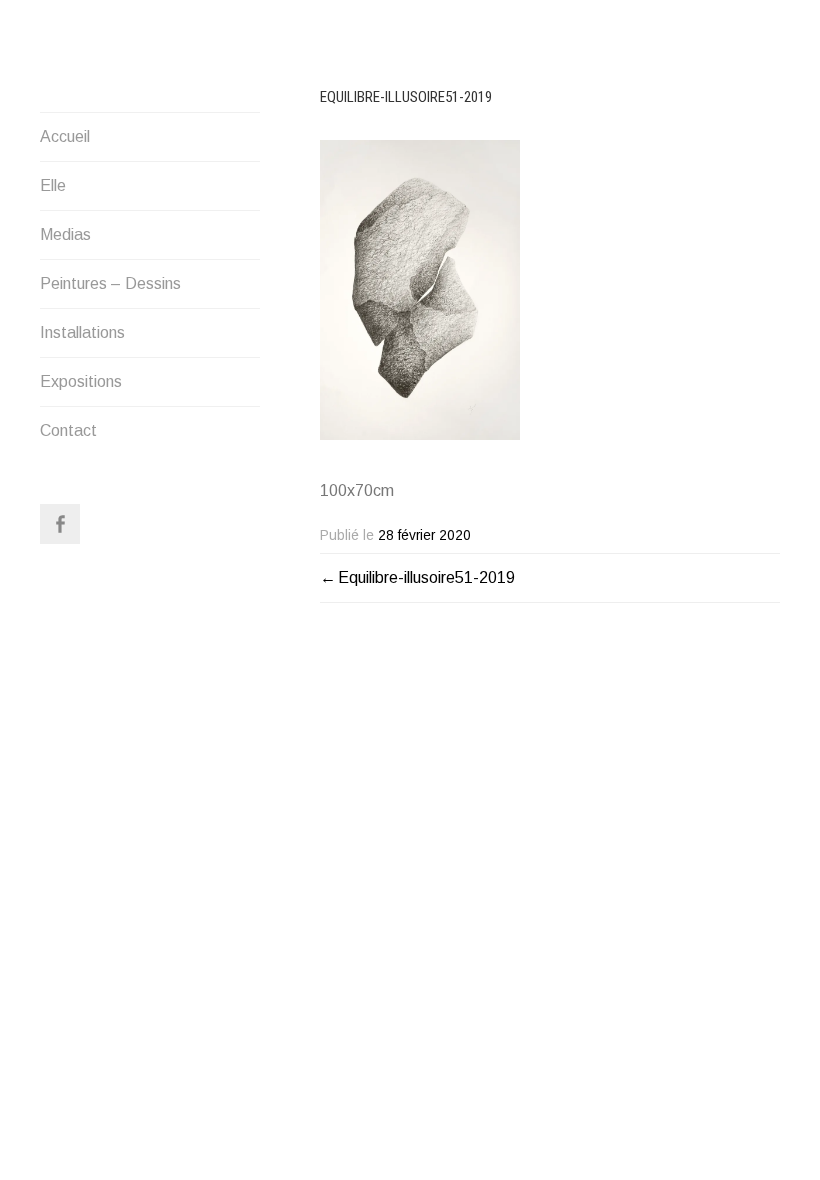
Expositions (81, 381)
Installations (82, 332)
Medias (65, 234)
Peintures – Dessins (110, 283)
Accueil (65, 136)
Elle (53, 185)
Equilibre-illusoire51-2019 (426, 577)
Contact (68, 430)
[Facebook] (60, 524)
